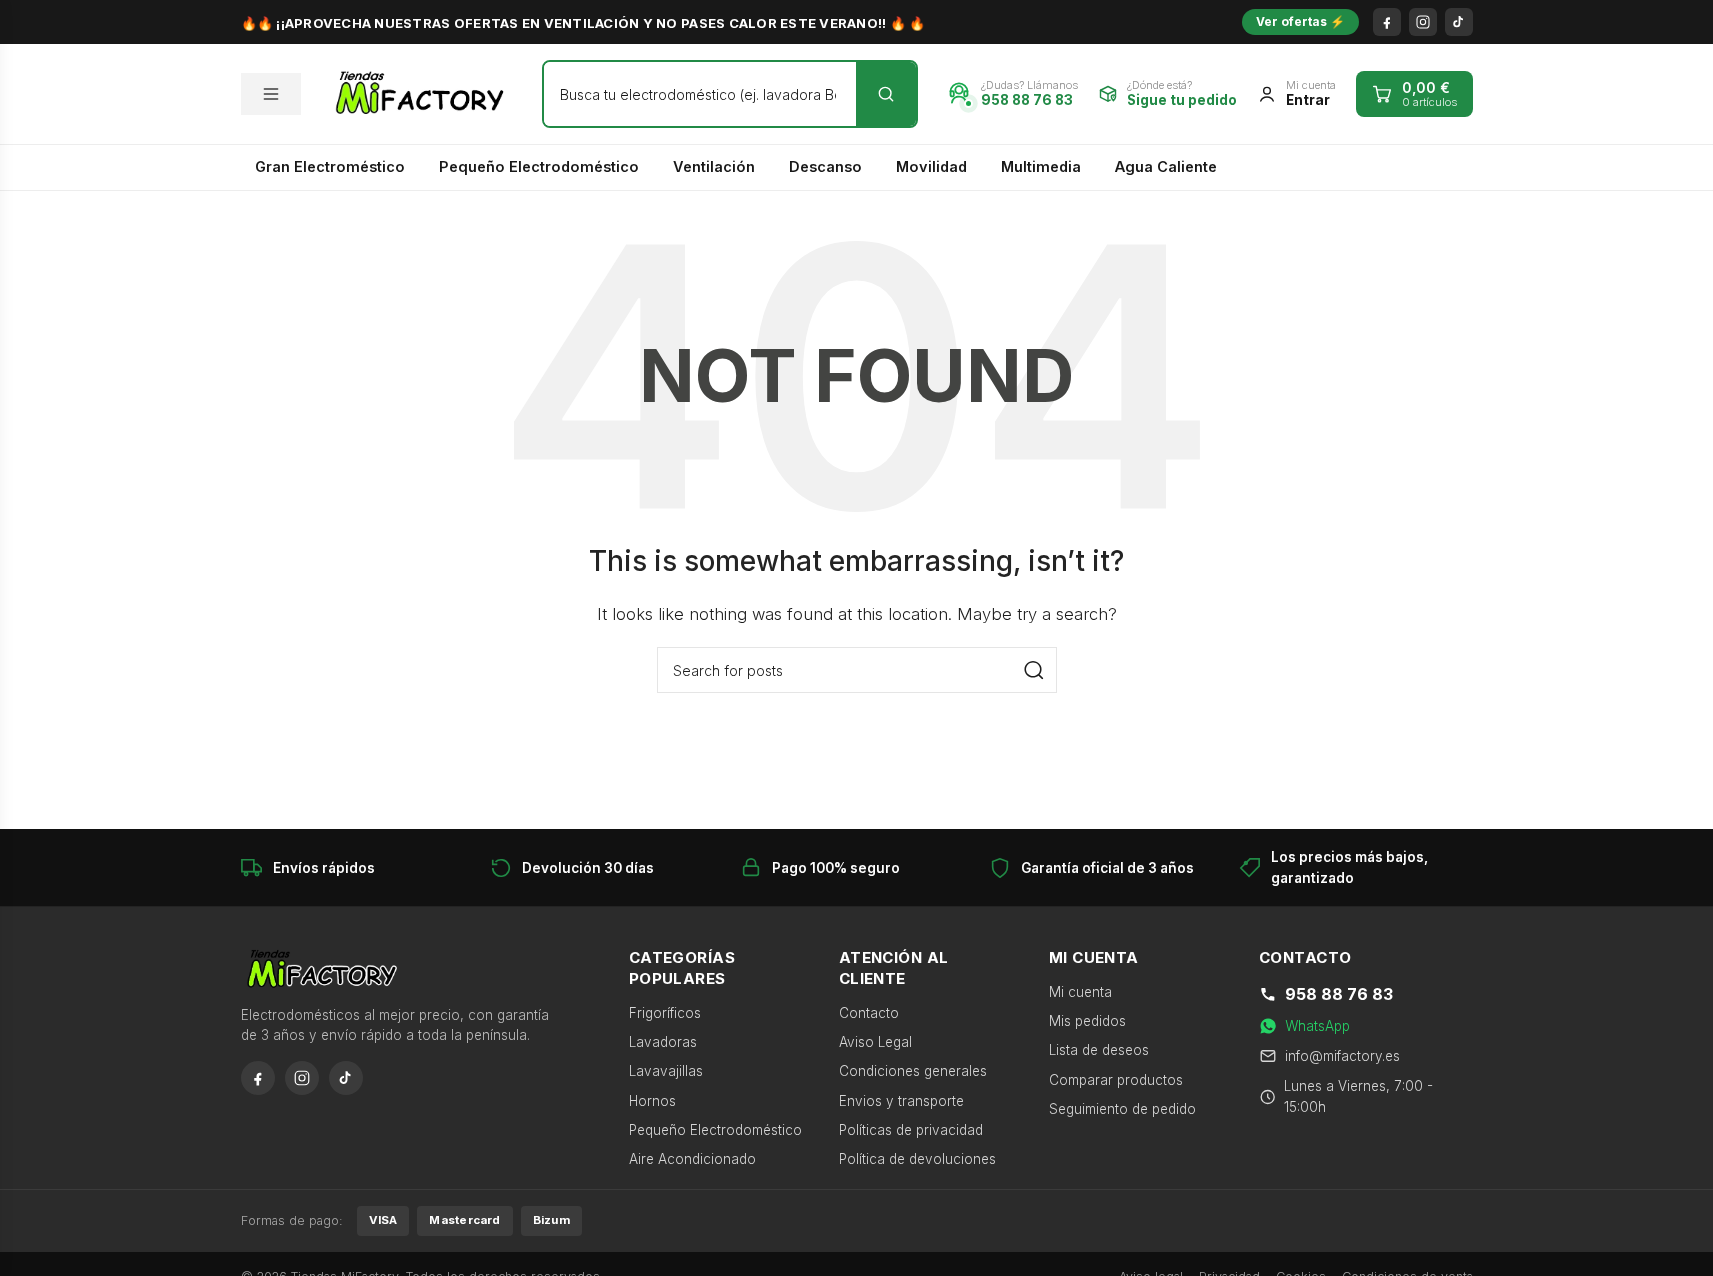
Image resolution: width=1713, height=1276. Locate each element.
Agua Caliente (1166, 166)
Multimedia (1041, 166)
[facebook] (1387, 22)
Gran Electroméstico (330, 166)
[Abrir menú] (271, 94)
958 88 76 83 (1339, 994)
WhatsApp (1317, 1026)
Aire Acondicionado (692, 1159)
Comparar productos (1116, 1080)
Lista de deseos (1099, 1050)
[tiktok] (1459, 22)
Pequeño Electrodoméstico (539, 166)
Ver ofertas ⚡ (1300, 21)
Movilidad (931, 166)
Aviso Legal (875, 1042)
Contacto (869, 1013)
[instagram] (1423, 22)
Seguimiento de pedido (1122, 1109)
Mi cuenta (1080, 992)
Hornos (652, 1101)
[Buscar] (886, 94)
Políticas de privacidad (911, 1130)
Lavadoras (663, 1042)
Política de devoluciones (917, 1159)
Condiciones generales (913, 1071)
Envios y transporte (901, 1101)
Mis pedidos (1087, 1021)
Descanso (825, 166)
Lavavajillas (666, 1071)
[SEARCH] (1034, 670)
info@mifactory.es (1342, 1056)
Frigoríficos (665, 1013)
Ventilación (714, 166)
